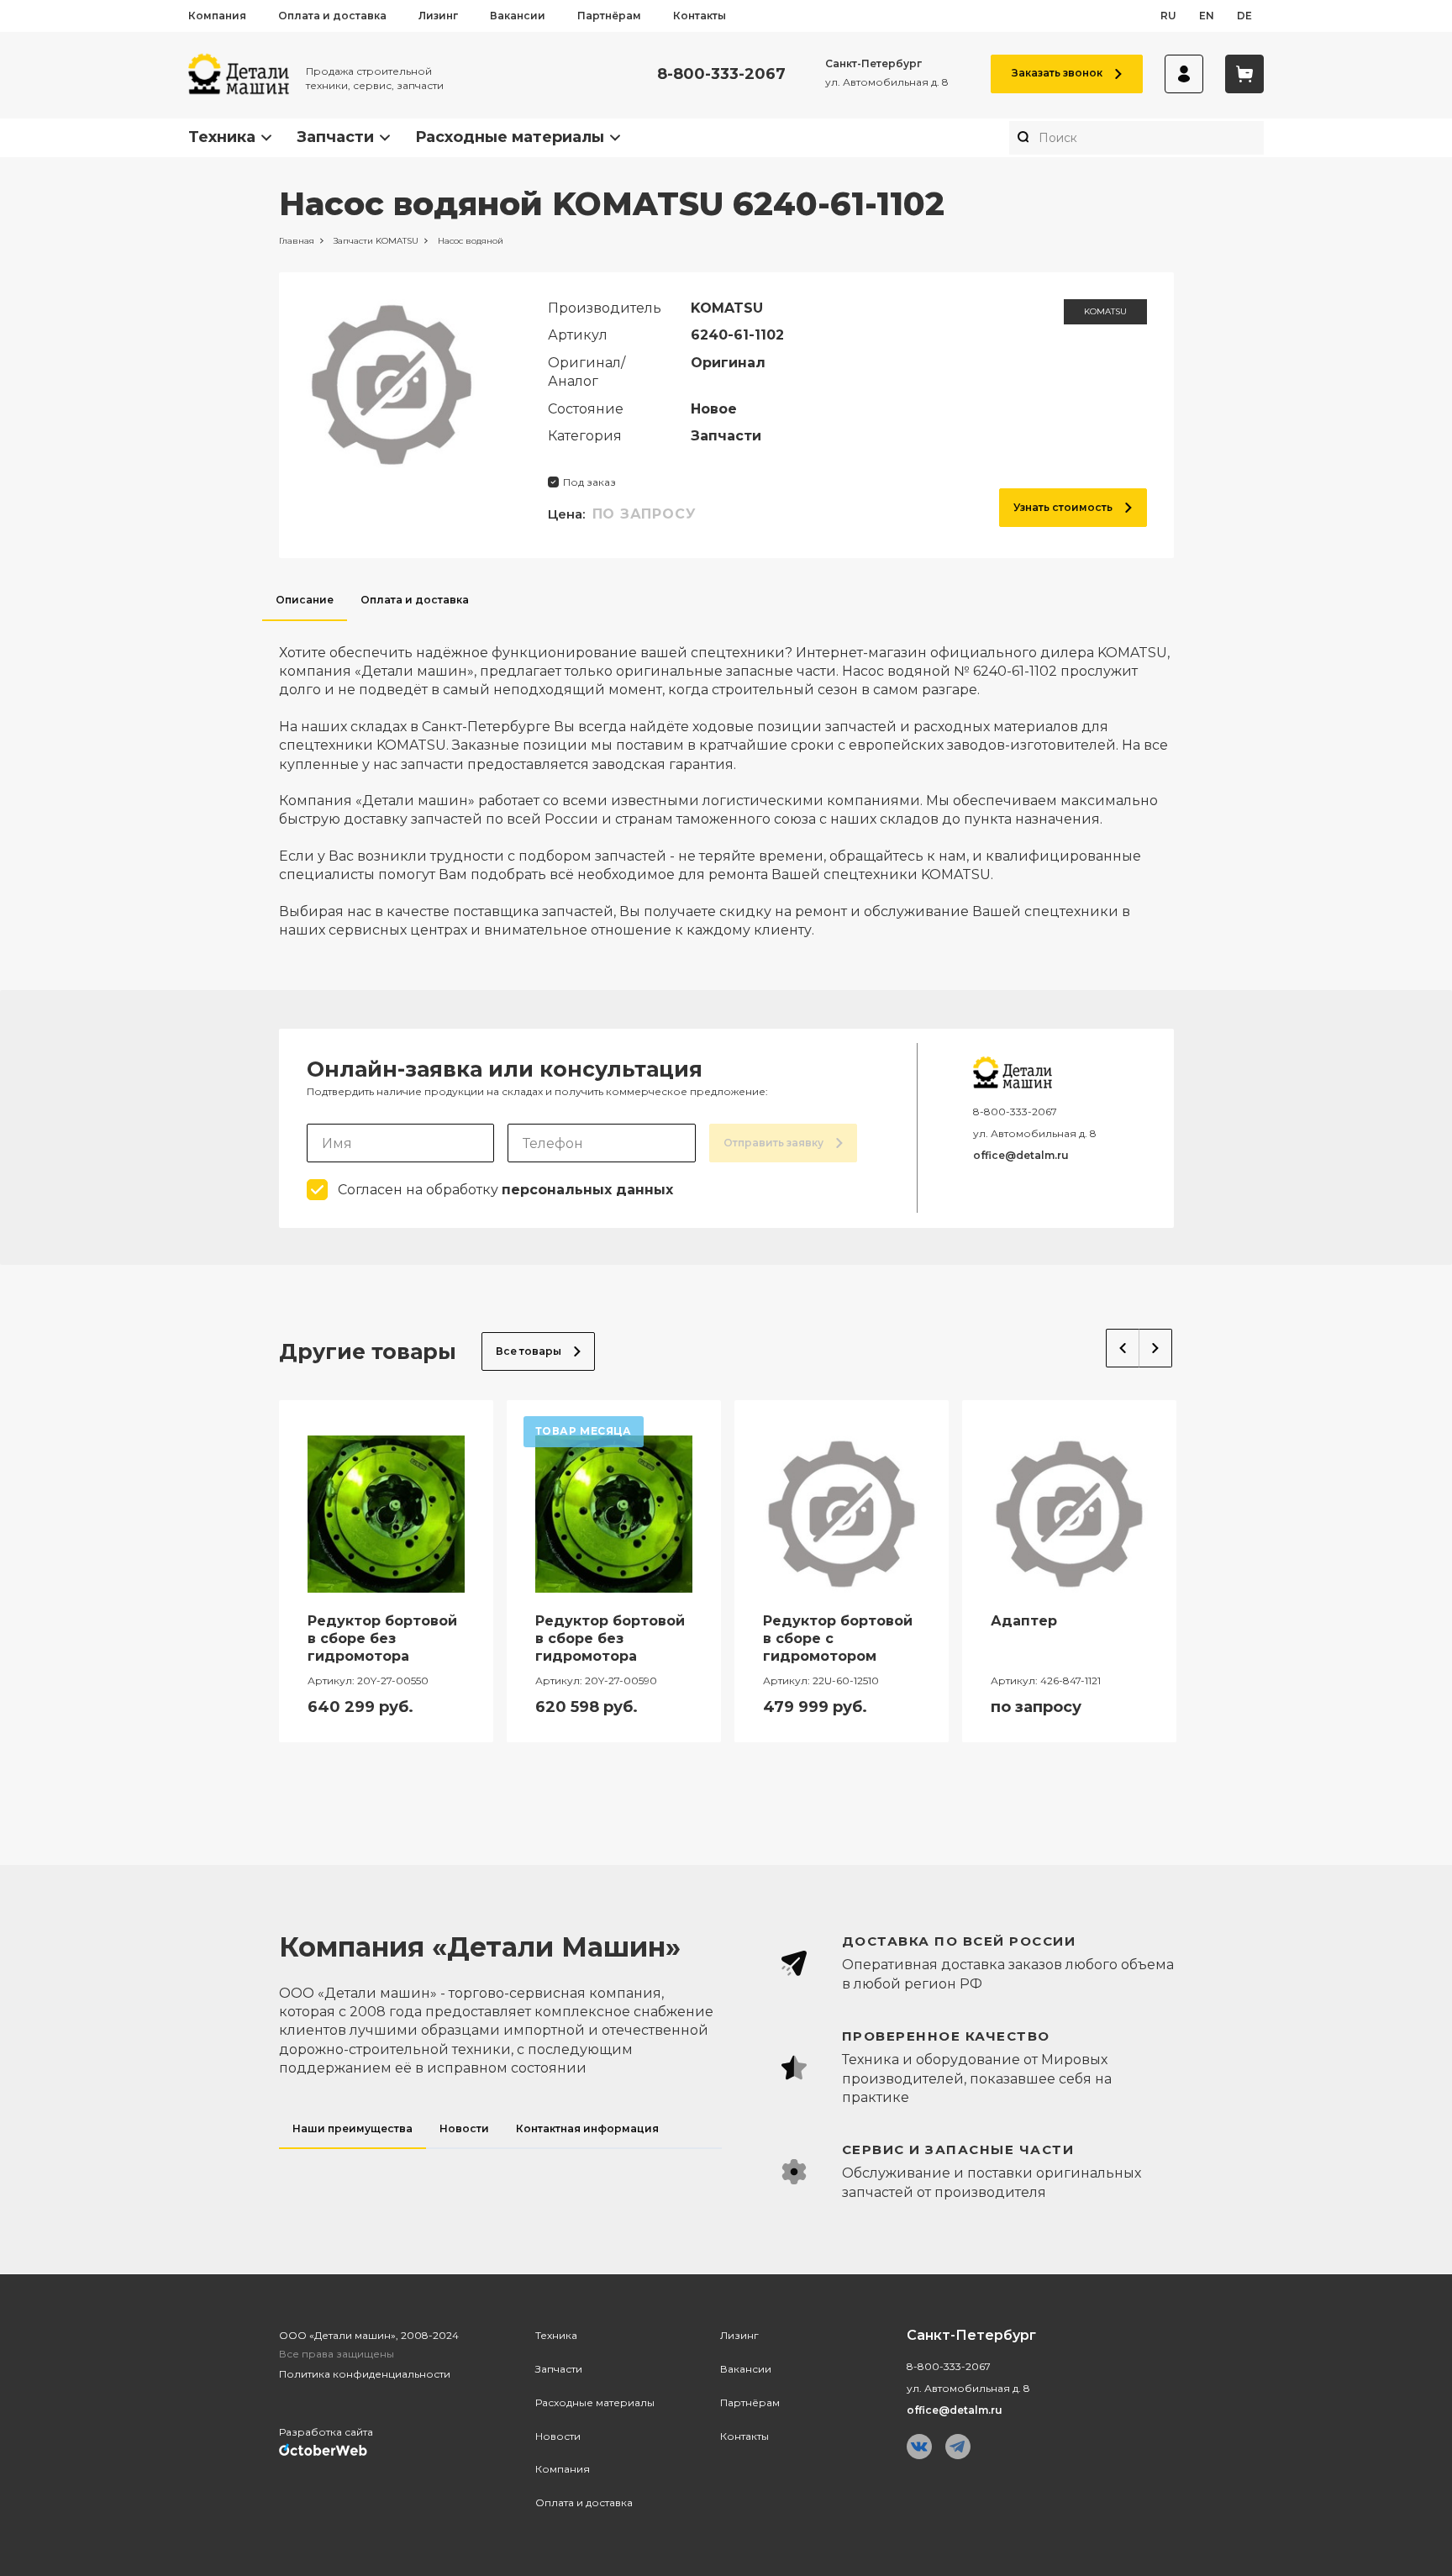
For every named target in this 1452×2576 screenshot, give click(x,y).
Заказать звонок (1057, 73)
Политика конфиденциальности (365, 2374)
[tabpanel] (726, 781)
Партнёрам (609, 16)
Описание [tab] (305, 600)
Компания (217, 16)
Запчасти (335, 137)
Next (1156, 1348)
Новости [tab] (464, 2128)
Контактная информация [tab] (587, 2128)
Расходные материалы (510, 137)
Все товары (529, 1351)
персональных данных (587, 1190)
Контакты (700, 16)
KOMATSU (1105, 311)
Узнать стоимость (1063, 507)
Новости (558, 2436)
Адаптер (1024, 1621)
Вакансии (518, 16)
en (1207, 16)
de (1244, 16)
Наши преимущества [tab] (352, 2128)
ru (1168, 16)
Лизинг (438, 16)
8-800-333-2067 (721, 74)
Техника (222, 137)
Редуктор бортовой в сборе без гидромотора (382, 1638)
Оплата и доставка (332, 16)
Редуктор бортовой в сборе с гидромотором (838, 1638)
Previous (1123, 1348)
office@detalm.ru (1021, 1155)
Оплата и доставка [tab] (415, 600)
